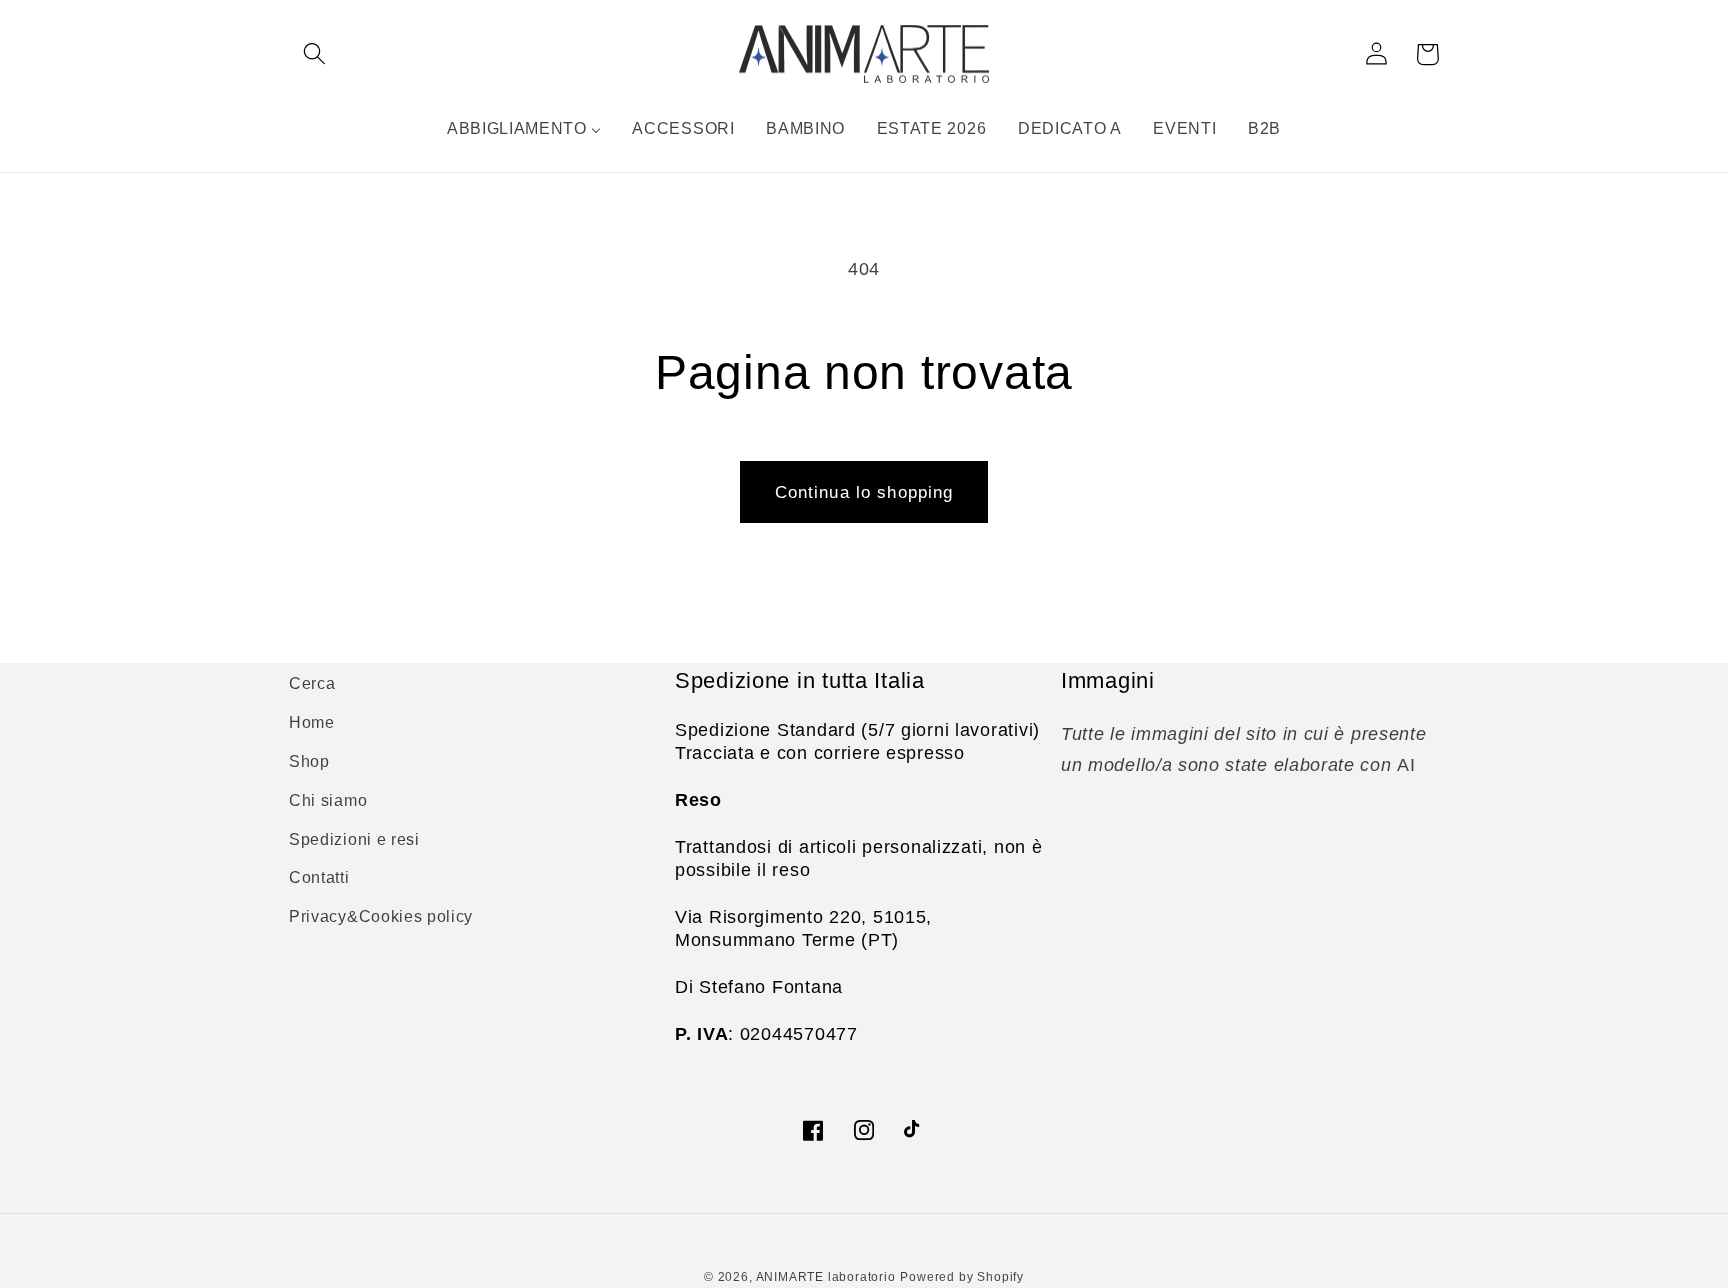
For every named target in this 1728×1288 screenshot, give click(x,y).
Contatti (319, 877)
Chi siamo (328, 800)
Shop (309, 761)
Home (312, 722)
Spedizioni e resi (354, 839)
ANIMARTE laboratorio (826, 1277)
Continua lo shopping (864, 492)
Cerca (312, 683)
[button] (314, 54)
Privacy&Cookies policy (381, 916)
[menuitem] (524, 128)
